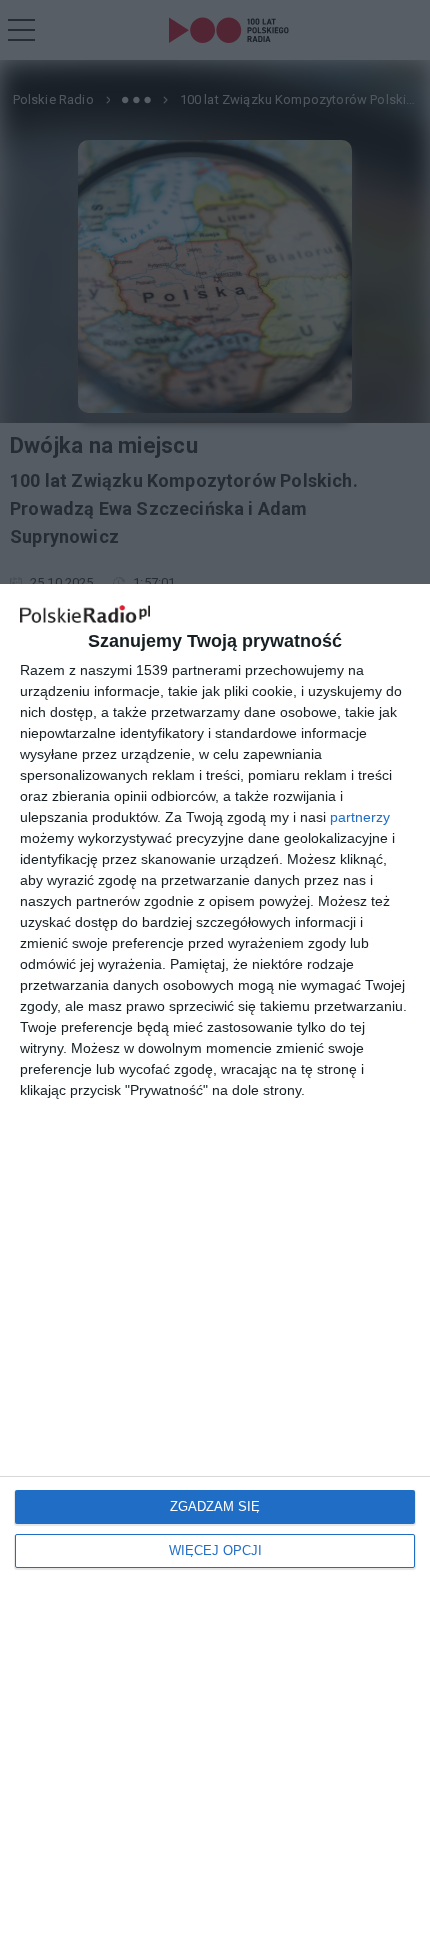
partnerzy (360, 817)
